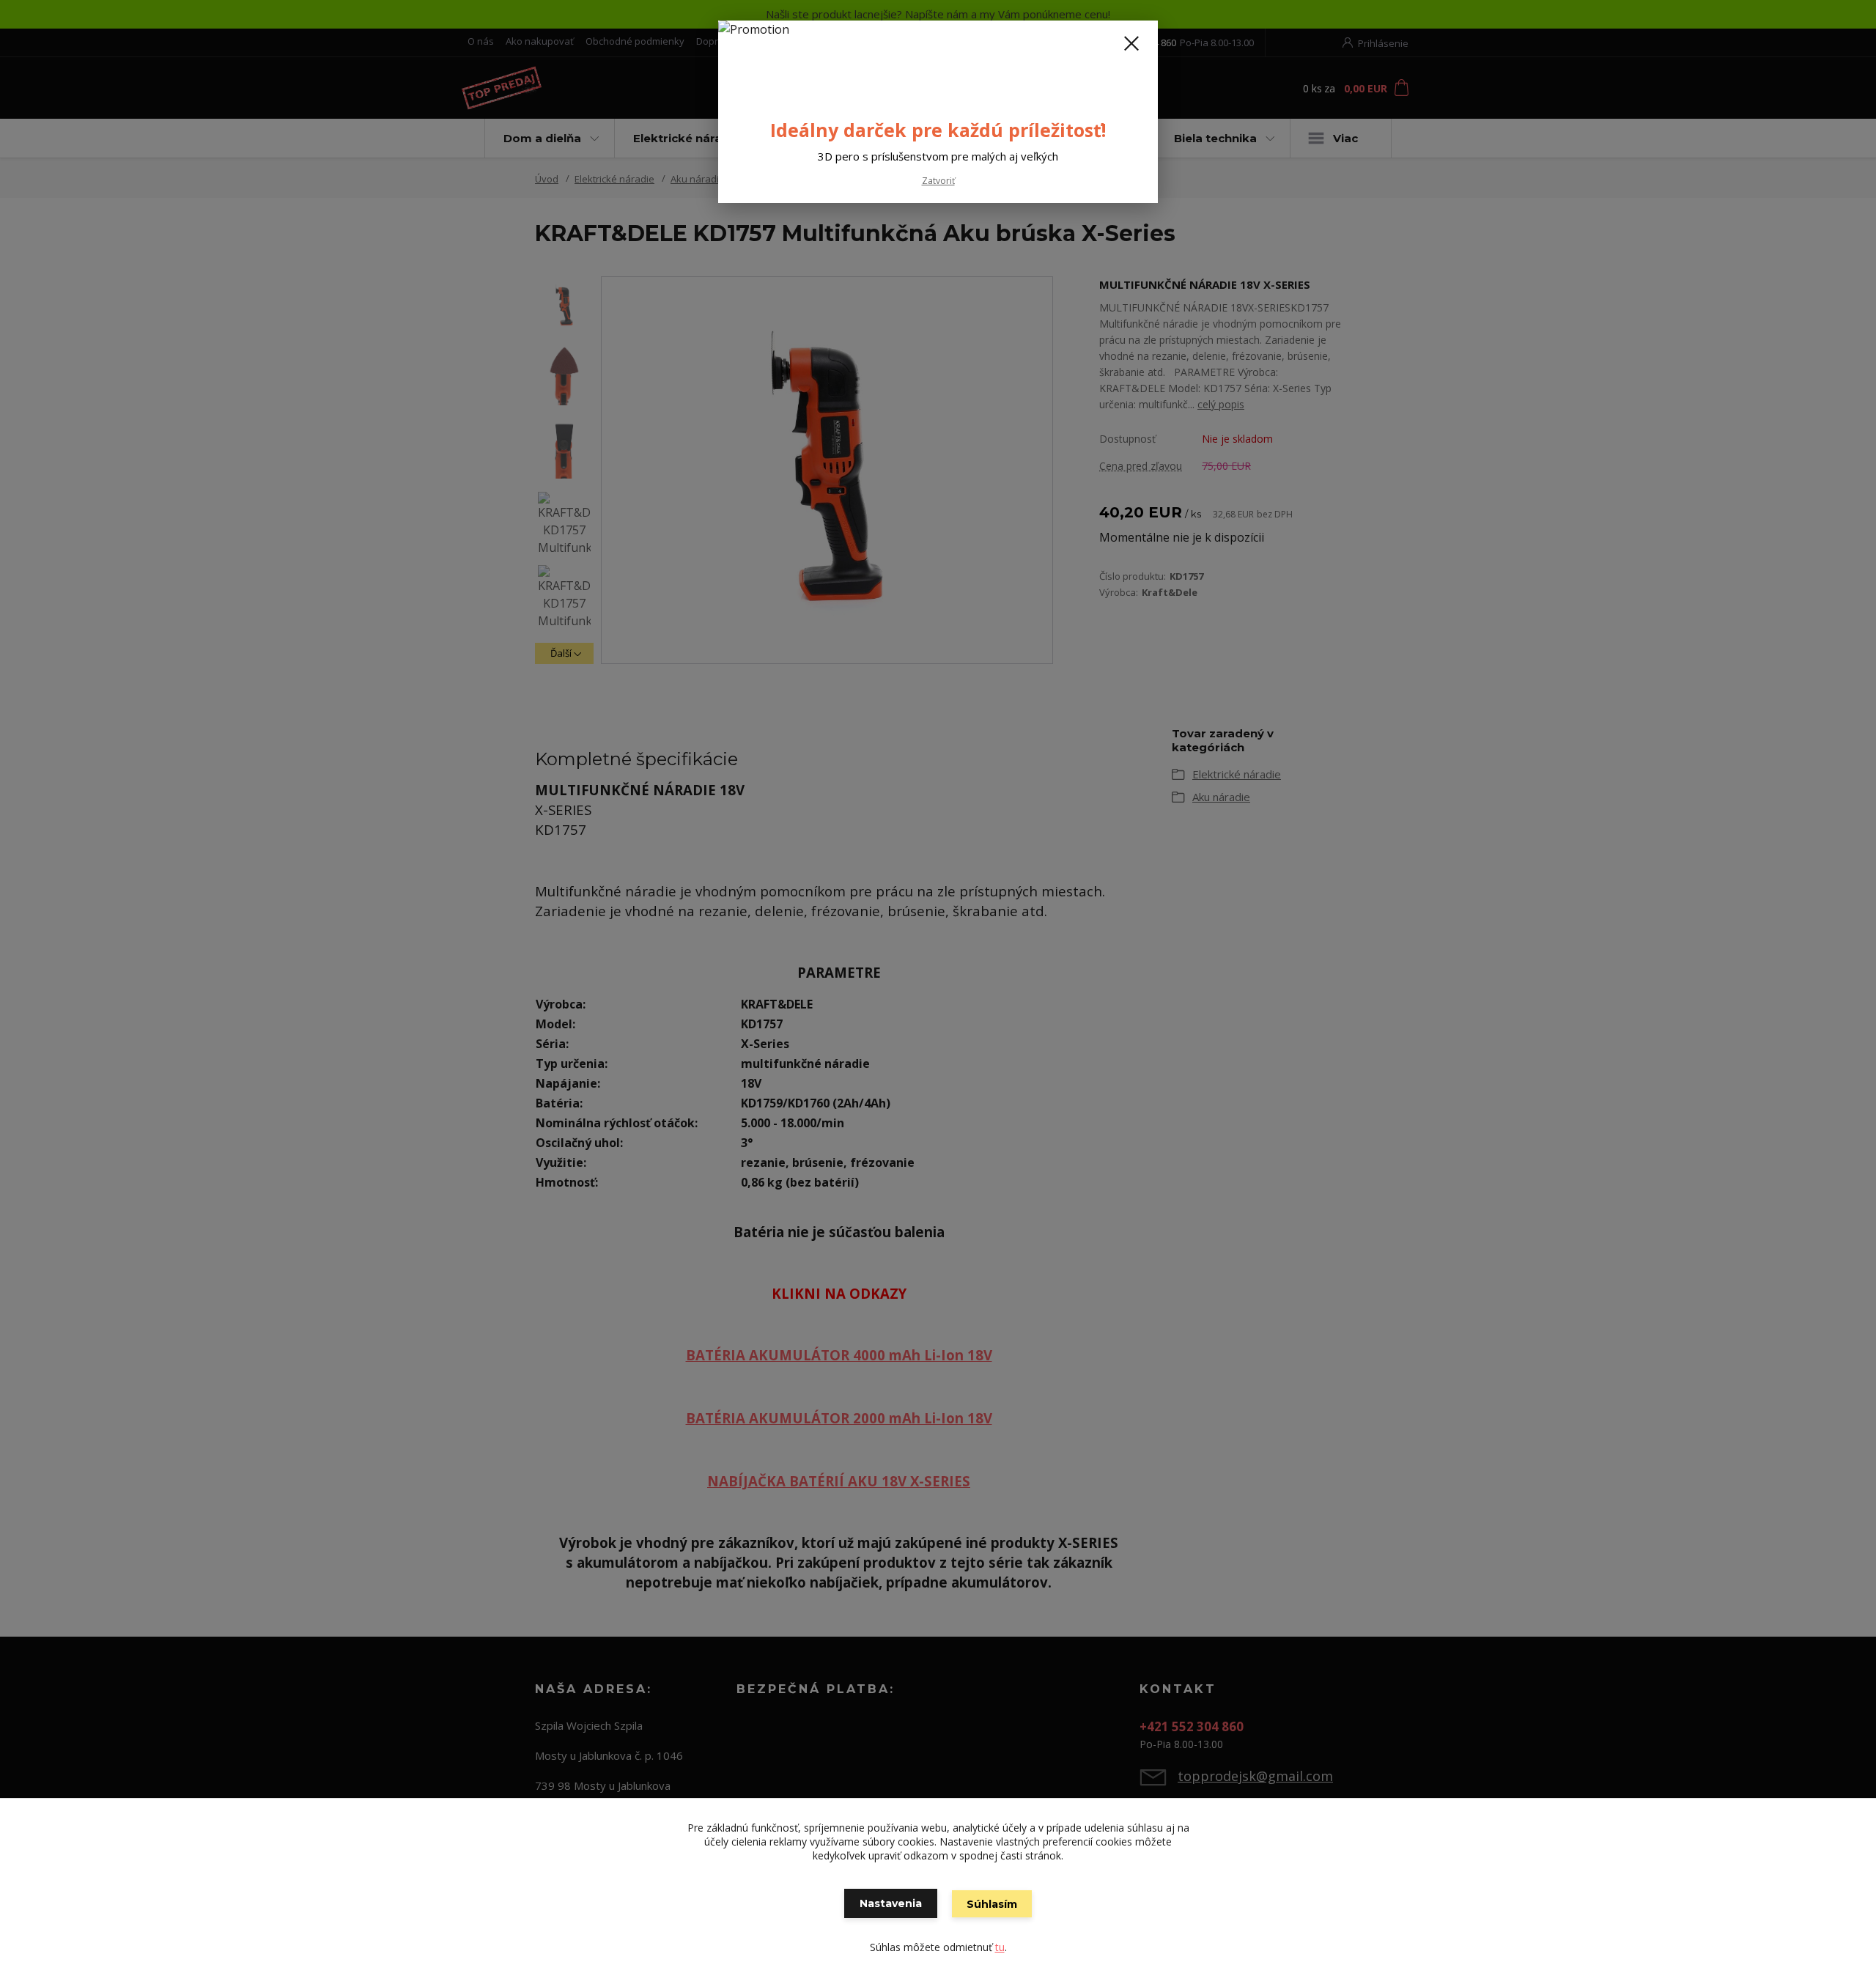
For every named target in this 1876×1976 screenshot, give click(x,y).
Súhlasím (992, 1904)
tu (1000, 1947)
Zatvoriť (938, 181)
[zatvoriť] (1131, 43)
